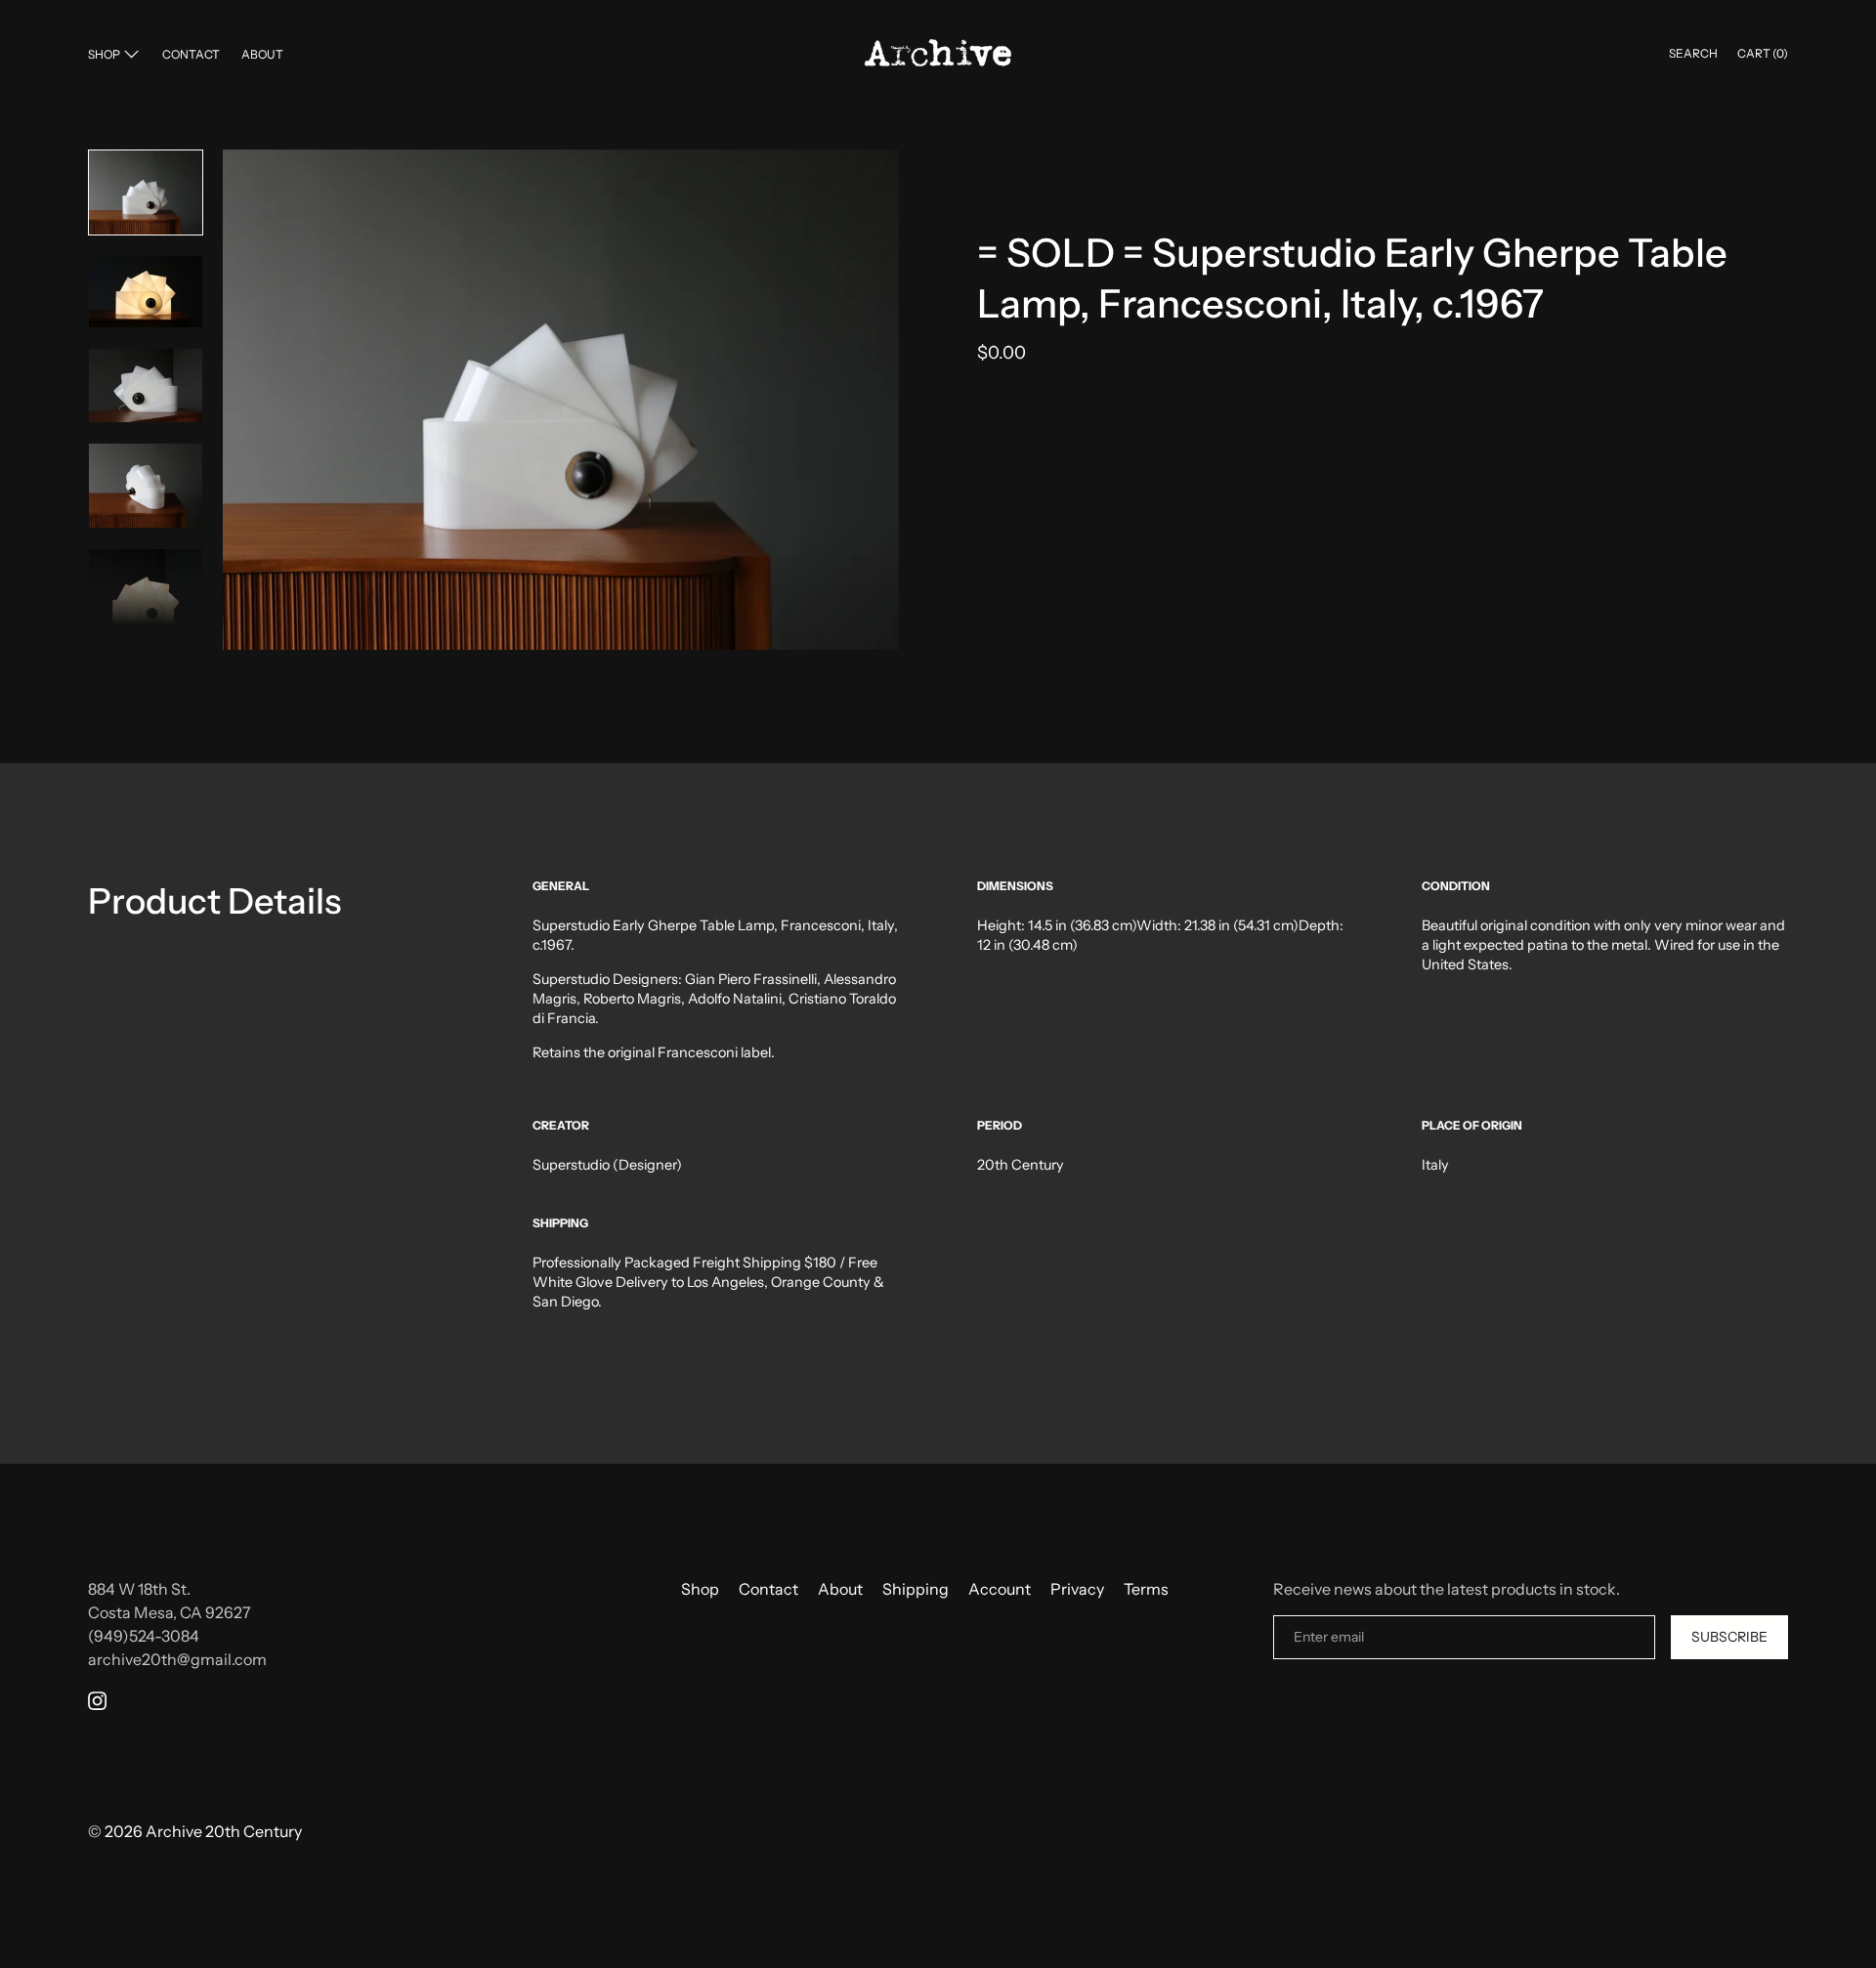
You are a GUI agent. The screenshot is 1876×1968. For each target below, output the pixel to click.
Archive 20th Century (224, 1831)
